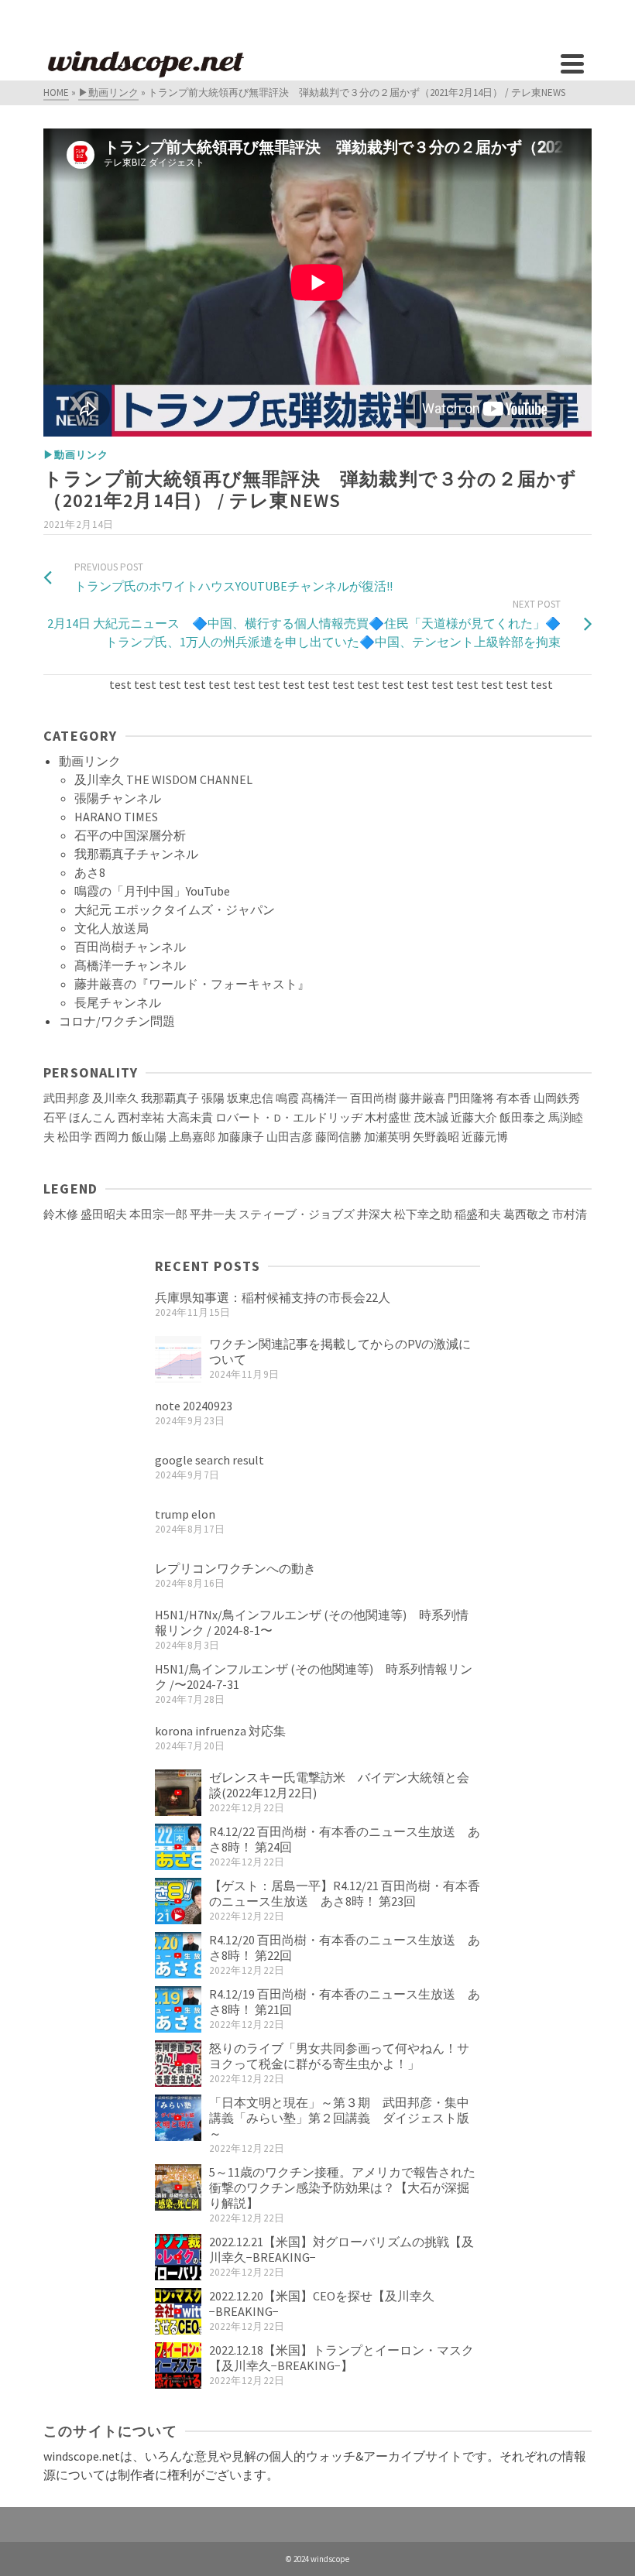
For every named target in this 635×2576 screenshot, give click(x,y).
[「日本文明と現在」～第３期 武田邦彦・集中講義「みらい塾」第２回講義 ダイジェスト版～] (178, 2118)
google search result (209, 1460)
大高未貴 (190, 1118)
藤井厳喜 (422, 1098)
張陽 (213, 1098)
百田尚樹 (373, 1098)
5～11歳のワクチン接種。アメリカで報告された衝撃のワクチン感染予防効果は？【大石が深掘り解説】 (342, 2187)
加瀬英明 (387, 1137)
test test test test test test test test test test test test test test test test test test (285, 684)
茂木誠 (431, 1118)
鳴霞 (287, 1098)
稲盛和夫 (478, 1214)
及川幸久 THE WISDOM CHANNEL (163, 779)
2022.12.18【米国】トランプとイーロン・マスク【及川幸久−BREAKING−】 (342, 2358)
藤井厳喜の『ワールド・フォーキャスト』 (192, 984)
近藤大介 (474, 1118)
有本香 (514, 1098)
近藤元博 (485, 1137)
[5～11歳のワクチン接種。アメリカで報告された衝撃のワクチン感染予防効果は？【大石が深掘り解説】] (178, 2187)
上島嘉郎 (192, 1137)
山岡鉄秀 (557, 1098)
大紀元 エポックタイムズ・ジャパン (175, 909)
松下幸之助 (423, 1214)
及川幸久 (115, 1098)
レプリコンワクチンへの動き (235, 1568)
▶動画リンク (76, 455)
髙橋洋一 (324, 1098)
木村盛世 (388, 1118)
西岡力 (112, 1137)
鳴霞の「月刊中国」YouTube (152, 891)
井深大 (374, 1214)
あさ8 (90, 872)
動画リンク (90, 761)
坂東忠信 (250, 1098)
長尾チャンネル (118, 1002)
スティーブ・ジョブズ (297, 1214)
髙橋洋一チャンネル (130, 965)
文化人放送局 (112, 928)
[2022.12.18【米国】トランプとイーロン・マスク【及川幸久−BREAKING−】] (178, 2365)
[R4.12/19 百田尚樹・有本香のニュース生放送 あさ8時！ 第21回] (178, 2009)
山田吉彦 (290, 1137)
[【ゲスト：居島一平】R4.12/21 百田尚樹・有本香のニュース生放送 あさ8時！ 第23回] (178, 1901)
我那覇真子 (170, 1098)
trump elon (185, 1514)
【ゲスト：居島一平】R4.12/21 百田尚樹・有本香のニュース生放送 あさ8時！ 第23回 (345, 1893)
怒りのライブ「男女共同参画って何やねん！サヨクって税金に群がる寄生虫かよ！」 (339, 2056)
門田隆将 (471, 1098)
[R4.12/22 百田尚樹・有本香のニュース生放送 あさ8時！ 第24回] (178, 1847)
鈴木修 (61, 1214)
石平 (55, 1118)
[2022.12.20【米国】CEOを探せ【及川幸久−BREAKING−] (178, 2311)
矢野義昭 (436, 1137)
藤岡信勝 (338, 1137)
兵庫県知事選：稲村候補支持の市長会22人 (273, 1297)
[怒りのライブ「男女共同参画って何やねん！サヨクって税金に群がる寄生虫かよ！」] (178, 2064)
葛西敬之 (527, 1214)
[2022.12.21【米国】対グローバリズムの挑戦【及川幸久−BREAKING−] (178, 2257)
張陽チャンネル (118, 798)
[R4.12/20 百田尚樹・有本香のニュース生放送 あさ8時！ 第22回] (178, 1955)
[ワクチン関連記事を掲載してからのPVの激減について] (178, 1359)
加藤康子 (241, 1137)
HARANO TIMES (116, 817)
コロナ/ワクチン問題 (117, 1021)
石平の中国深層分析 (130, 835)
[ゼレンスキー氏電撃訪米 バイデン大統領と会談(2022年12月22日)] (178, 1793)
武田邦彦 (67, 1098)
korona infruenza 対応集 (220, 1731)
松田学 (75, 1137)
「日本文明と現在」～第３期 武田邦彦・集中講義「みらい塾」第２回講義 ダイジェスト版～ (339, 2118)
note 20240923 (194, 1406)
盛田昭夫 (104, 1214)
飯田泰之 (523, 1118)
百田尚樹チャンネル (130, 947)
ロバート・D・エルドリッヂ (289, 1118)
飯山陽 (149, 1137)
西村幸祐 (141, 1118)
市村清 (570, 1214)
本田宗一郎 (158, 1214)
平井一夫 (213, 1214)
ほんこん (92, 1118)
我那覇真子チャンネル (136, 854)
